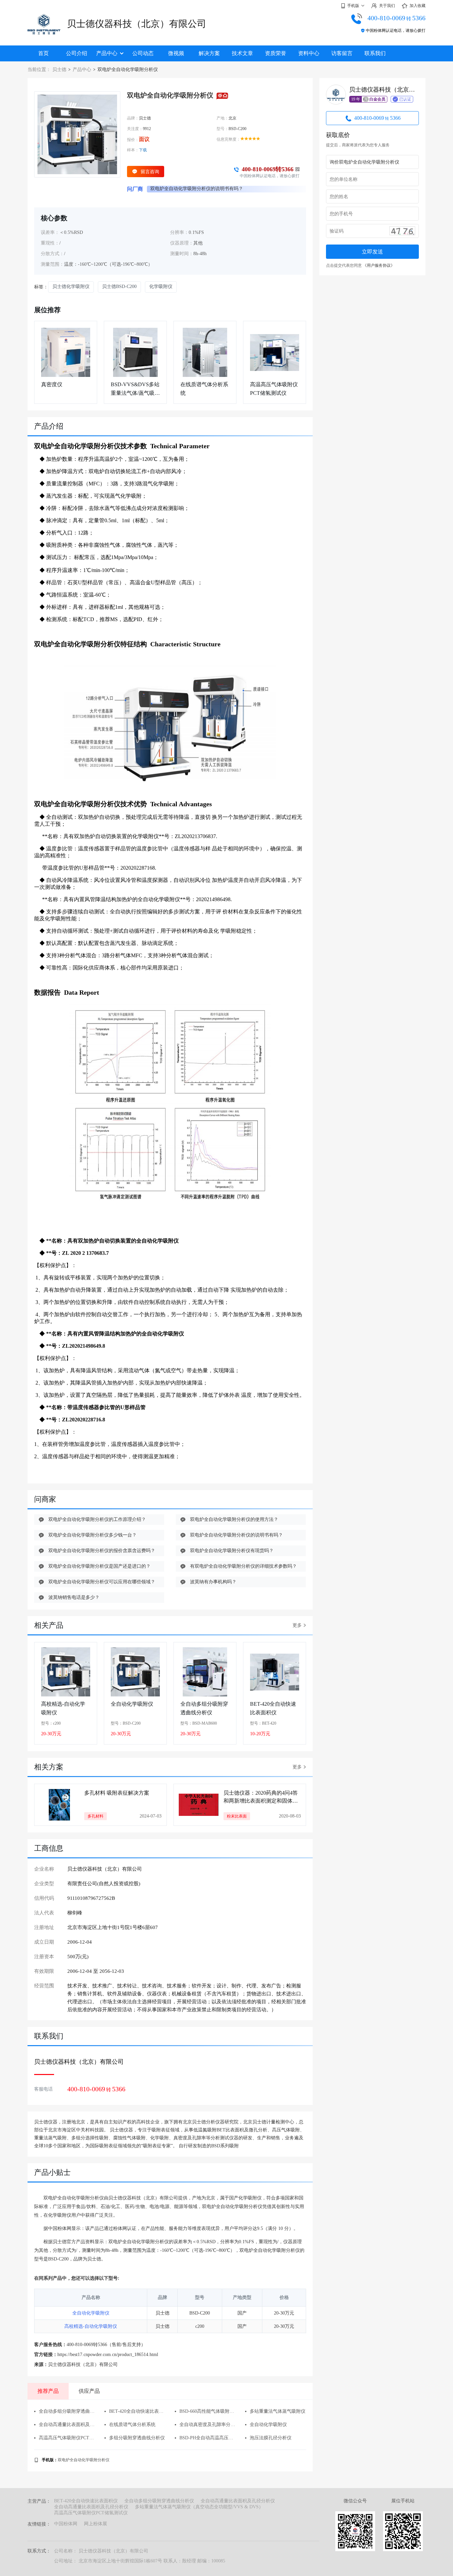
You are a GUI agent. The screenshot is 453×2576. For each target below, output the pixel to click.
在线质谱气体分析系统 (204, 389)
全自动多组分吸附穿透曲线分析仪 (204, 1708)
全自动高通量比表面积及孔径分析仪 (67, 2425)
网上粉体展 (96, 2524)
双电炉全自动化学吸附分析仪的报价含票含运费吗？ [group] (204, 189)
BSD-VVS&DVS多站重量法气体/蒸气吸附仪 (135, 389)
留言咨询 (150, 172)
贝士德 (59, 70)
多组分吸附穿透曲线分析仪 (137, 2438)
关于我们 (387, 6)
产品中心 (107, 53)
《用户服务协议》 (379, 265)
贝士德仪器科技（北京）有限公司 (137, 24)
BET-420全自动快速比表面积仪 (273, 1708)
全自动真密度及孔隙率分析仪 (207, 2425)
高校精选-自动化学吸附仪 (63, 1708)
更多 (297, 1625)
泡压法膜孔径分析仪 (271, 2438)
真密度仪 (52, 384)
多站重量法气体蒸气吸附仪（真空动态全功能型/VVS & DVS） (199, 2507)
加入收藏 (418, 6)
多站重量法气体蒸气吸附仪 (278, 2411)
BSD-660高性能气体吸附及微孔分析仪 (207, 2411)
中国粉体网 (66, 2524)
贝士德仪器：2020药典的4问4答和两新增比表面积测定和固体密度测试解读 (261, 1798)
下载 (143, 150)
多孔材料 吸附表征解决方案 (117, 1793)
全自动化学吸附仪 (132, 1704)
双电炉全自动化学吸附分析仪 (84, 2460)
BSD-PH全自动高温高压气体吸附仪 (207, 2438)
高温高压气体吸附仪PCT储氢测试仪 (274, 389)
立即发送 (372, 252)
